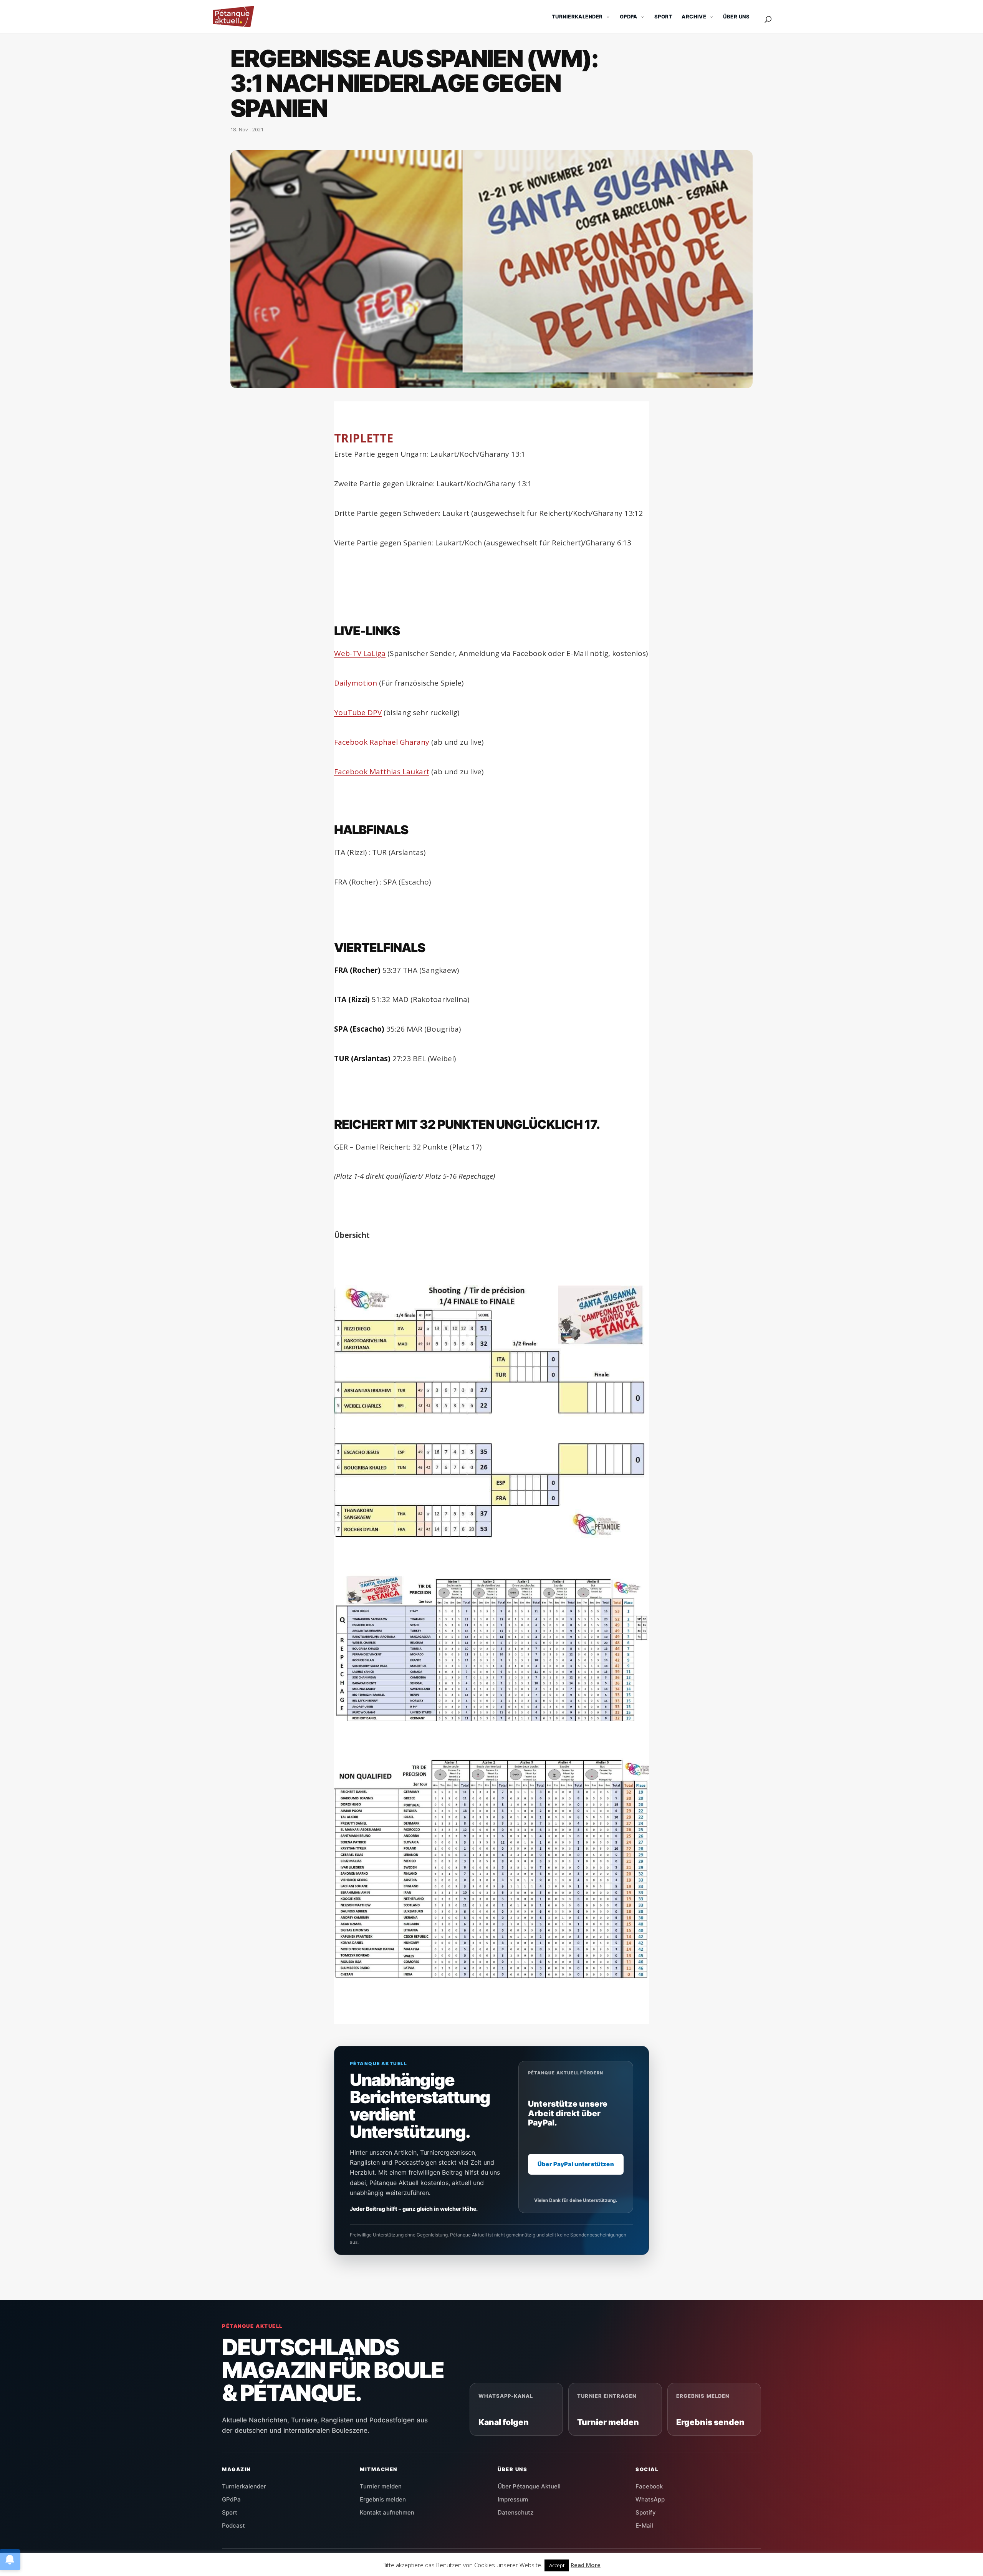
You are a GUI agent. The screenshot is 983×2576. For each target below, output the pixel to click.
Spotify (646, 2512)
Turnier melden (381, 2486)
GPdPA (629, 17)
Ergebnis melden (383, 2499)
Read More (586, 2565)
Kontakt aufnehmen (387, 2512)
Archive (694, 17)
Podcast (233, 2525)
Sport (663, 17)
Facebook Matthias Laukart (382, 772)
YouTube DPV (358, 712)
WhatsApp (650, 2499)
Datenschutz (515, 2512)
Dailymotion (356, 683)
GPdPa (231, 2499)
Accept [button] (557, 2565)
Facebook (649, 2486)
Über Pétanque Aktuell (529, 2486)
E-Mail (644, 2525)
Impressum (513, 2499)
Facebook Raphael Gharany (382, 742)
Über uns (736, 17)
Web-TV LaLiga (360, 653)
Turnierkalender (577, 17)
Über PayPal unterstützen (576, 2164)
